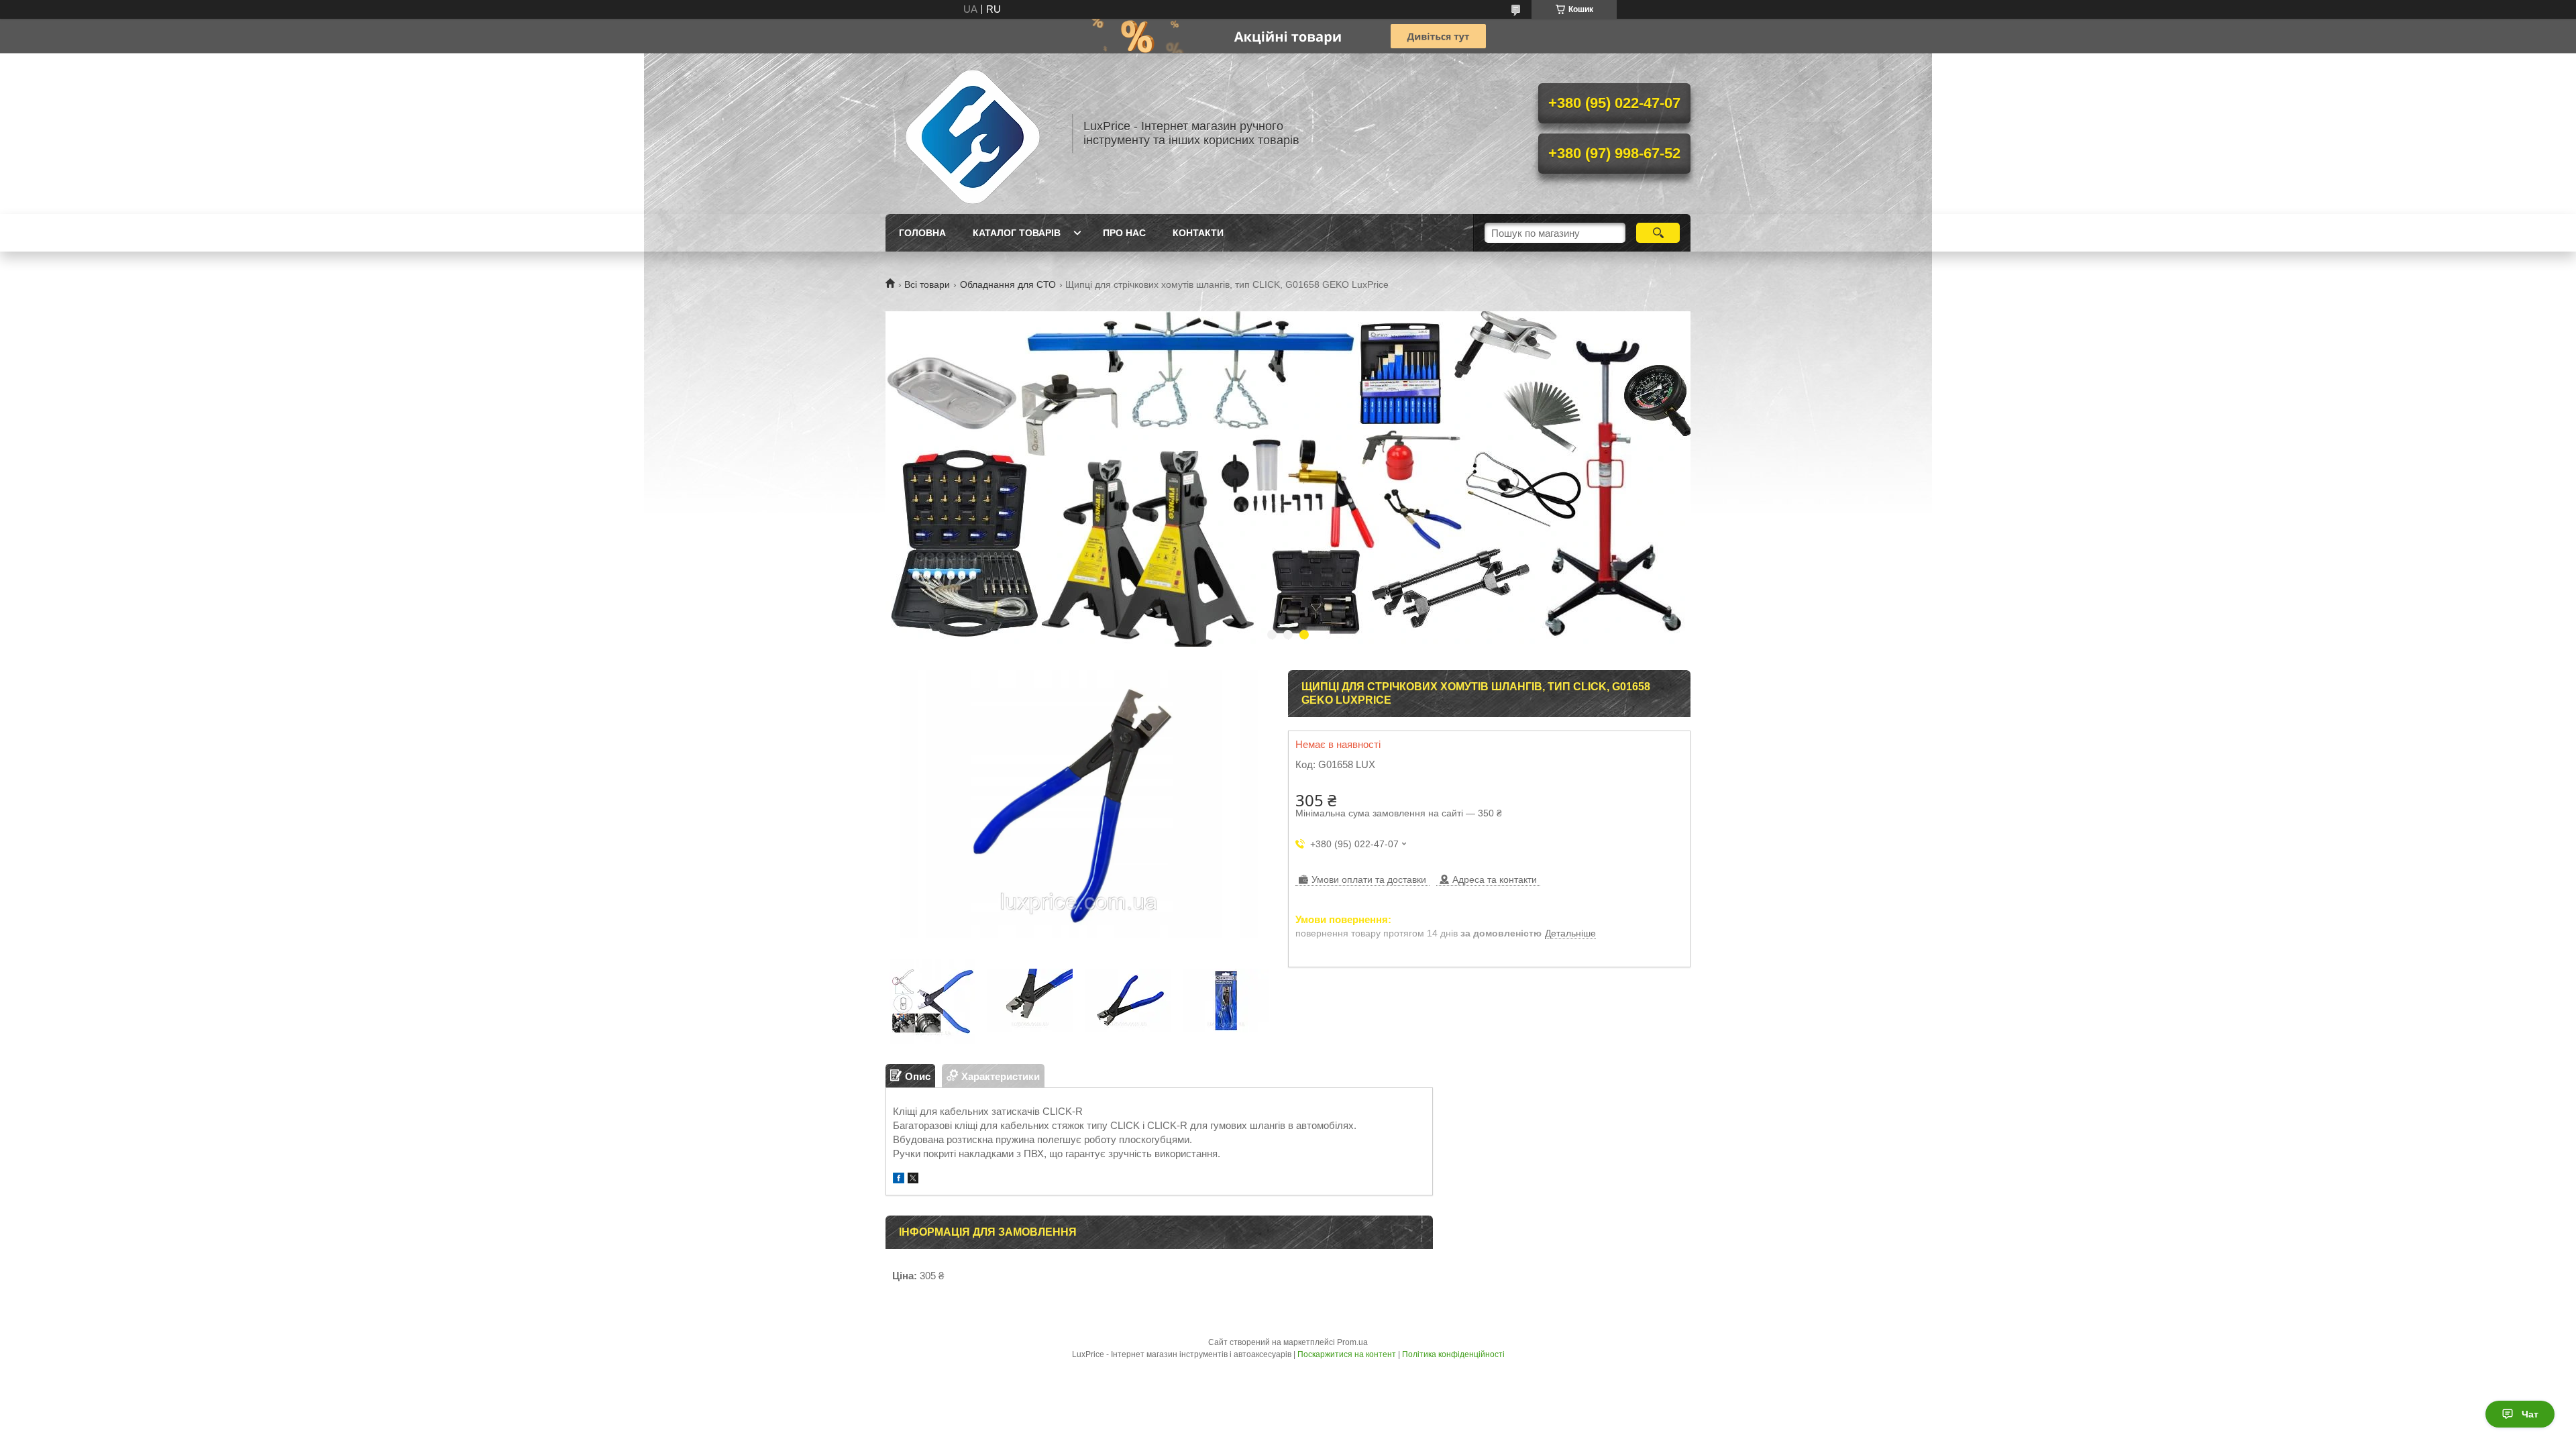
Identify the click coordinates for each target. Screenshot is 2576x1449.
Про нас (1124, 233)
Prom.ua (1352, 1342)
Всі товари (927, 284)
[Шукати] (1658, 233)
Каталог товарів (1017, 233)
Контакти (1198, 233)
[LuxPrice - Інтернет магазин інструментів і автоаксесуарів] (973, 133)
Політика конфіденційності (1453, 1354)
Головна (922, 233)
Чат (2530, 1414)
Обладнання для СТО (1008, 284)
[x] (913, 1180)
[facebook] (899, 1180)
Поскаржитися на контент (1347, 1354)
